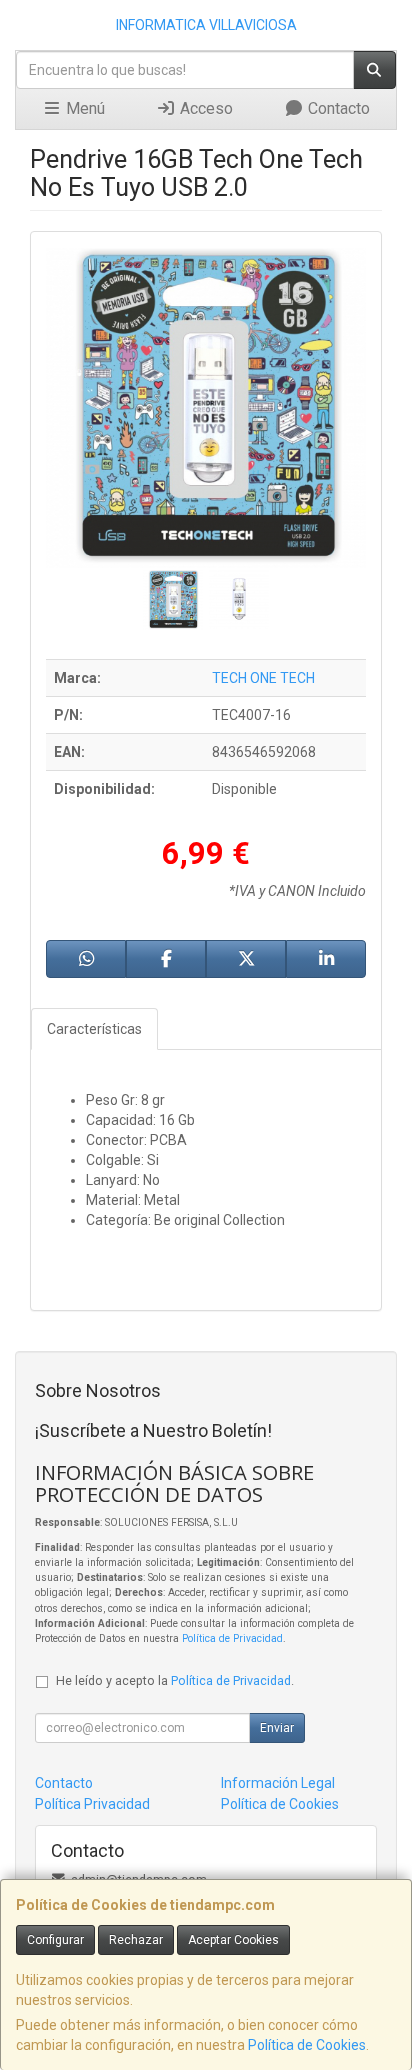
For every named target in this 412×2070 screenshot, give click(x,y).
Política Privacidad (92, 1804)
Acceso (204, 108)
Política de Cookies (307, 2045)
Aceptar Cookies (233, 1940)
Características (94, 1029)
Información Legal (278, 1783)
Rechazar (136, 1940)
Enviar (277, 1728)
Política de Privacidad (232, 1638)
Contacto (337, 108)
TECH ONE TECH (263, 678)
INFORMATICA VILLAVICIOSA (206, 25)
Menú (83, 108)
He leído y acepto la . (175, 1680)
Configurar (55, 1940)
